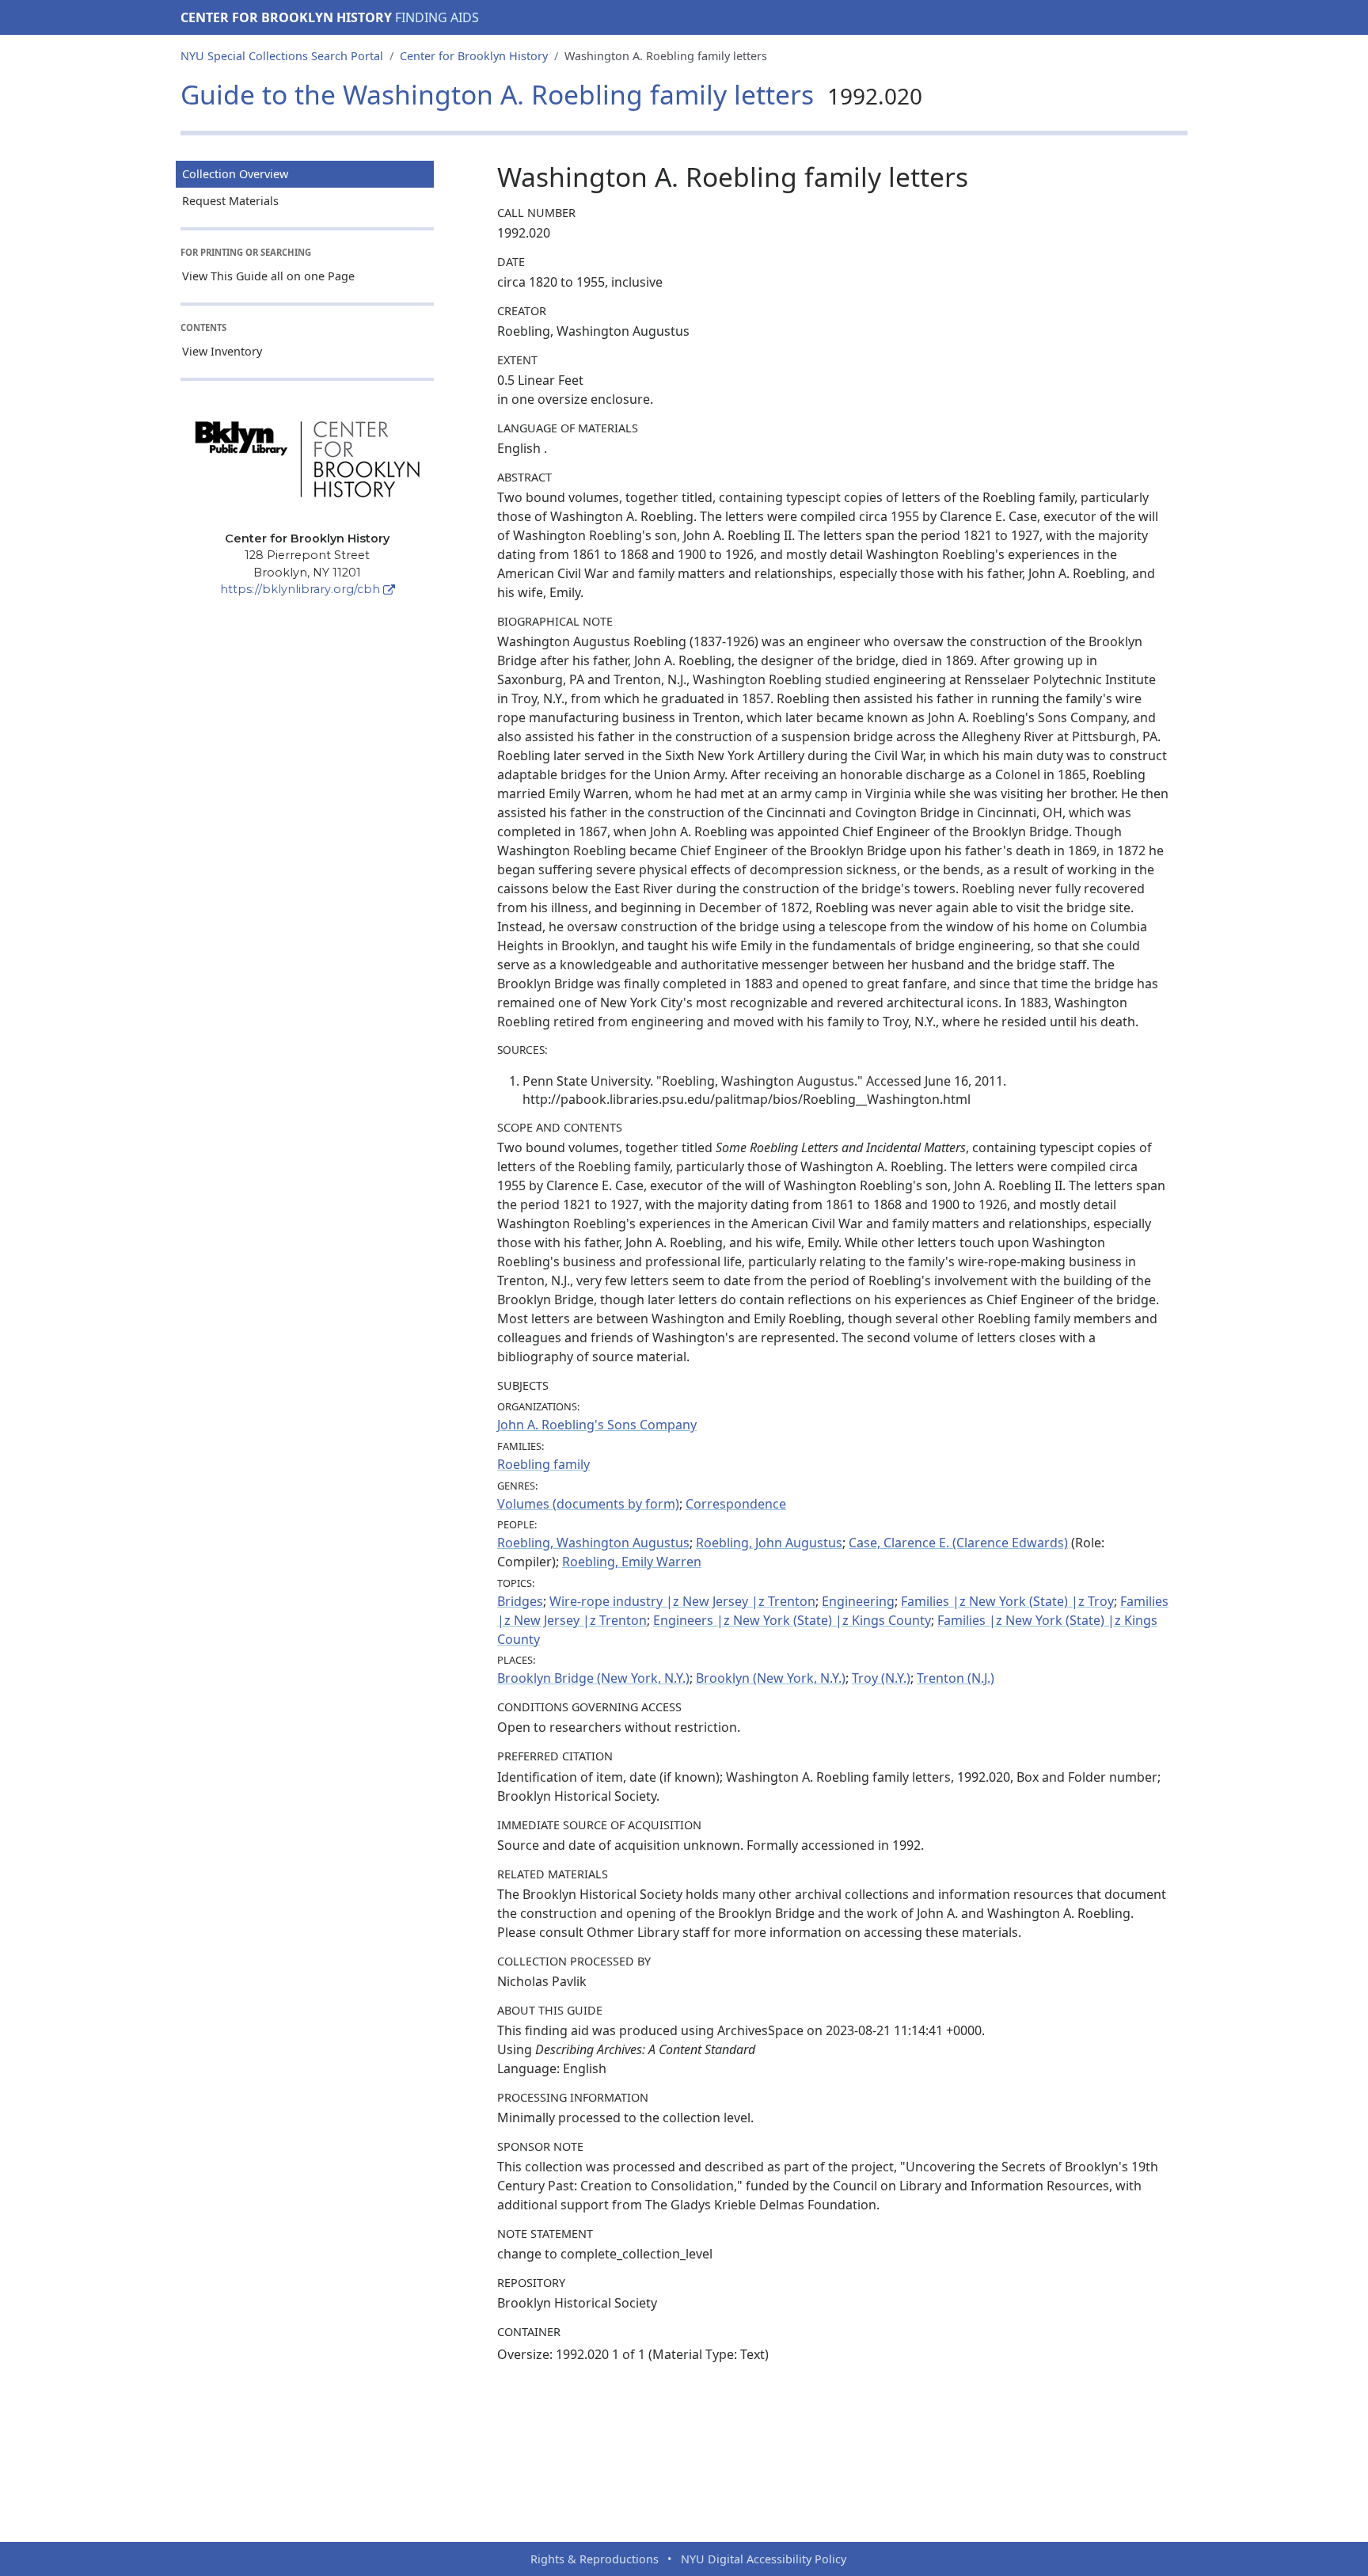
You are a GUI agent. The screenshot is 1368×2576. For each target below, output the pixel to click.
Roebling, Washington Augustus (593, 1543)
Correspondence (736, 1504)
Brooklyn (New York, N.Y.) (771, 1678)
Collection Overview (235, 174)
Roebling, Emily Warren (632, 1562)
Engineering (858, 1601)
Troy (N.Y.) (881, 1678)
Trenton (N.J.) (956, 1678)
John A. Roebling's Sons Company (597, 1425)
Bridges (520, 1601)
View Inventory (222, 351)
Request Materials (230, 201)
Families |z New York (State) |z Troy (1007, 1601)
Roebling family (543, 1464)
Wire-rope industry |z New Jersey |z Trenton (682, 1601)
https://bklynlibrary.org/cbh (300, 589)
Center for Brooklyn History (286, 17)
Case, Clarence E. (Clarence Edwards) (958, 1543)
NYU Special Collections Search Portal (282, 56)
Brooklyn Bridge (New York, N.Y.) (593, 1678)
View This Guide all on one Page (268, 276)
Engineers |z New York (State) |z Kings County (792, 1620)
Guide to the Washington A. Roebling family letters (551, 94)
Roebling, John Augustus (769, 1543)
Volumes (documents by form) (588, 1504)
